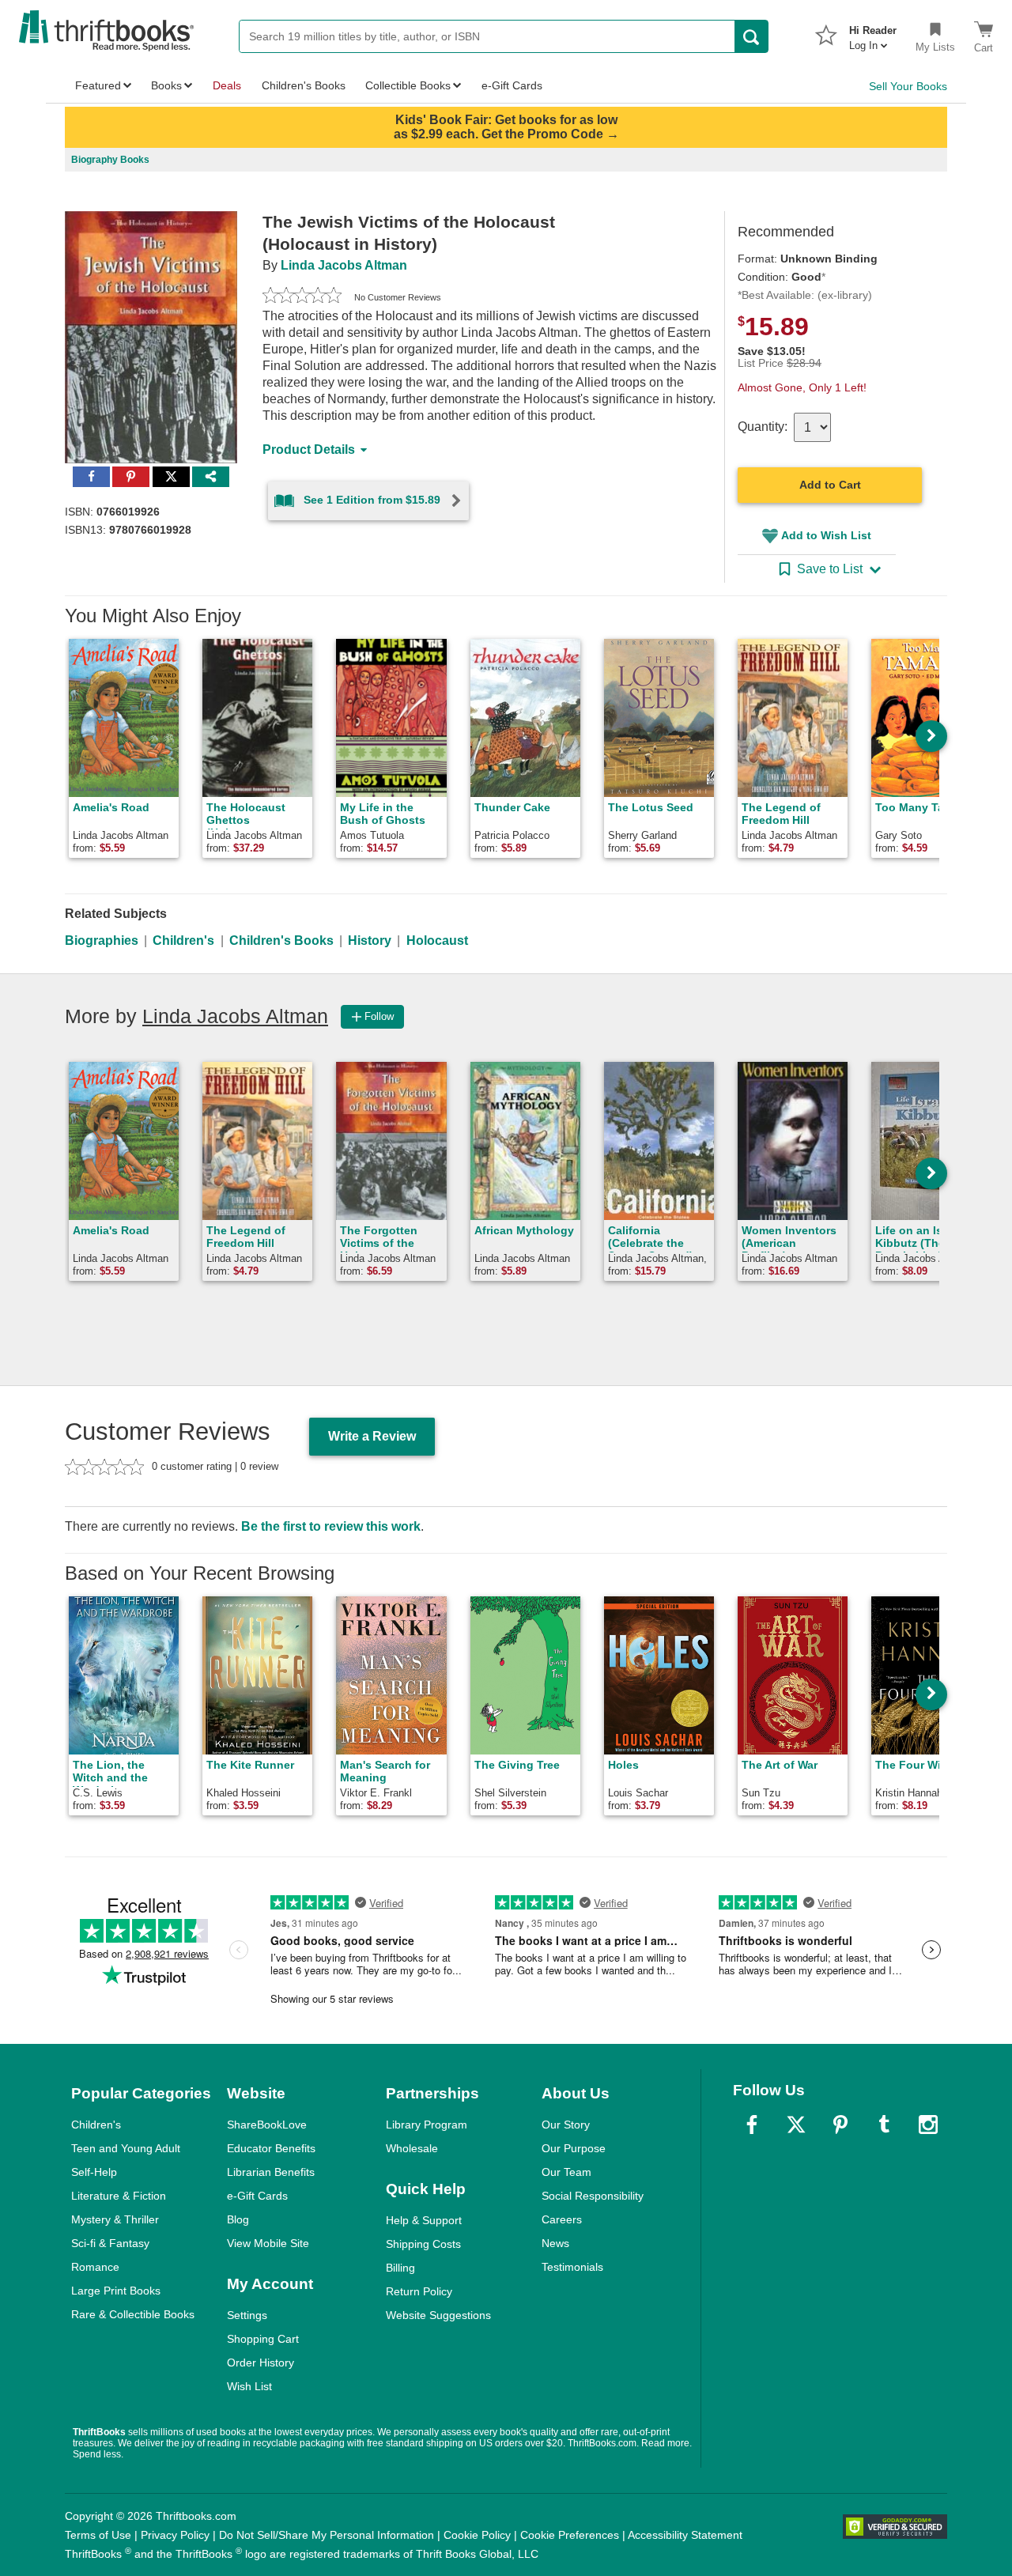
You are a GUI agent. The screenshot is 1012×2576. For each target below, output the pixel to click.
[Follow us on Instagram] (928, 2125)
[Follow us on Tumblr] (884, 2125)
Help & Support (424, 2220)
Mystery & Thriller (115, 2219)
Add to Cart (830, 485)
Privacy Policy (175, 2535)
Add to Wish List (826, 535)
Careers (562, 2219)
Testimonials (572, 2267)
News (555, 2243)
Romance (95, 2267)
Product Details (309, 449)
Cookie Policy (477, 2535)
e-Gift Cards (257, 2196)
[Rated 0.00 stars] (302, 297)
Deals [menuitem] (227, 85)
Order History (261, 2363)
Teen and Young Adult (126, 2148)
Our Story (566, 2125)
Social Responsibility (593, 2196)
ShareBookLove (267, 2125)
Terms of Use (98, 2535)
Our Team (566, 2172)
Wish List (249, 2386)
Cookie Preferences (570, 2535)
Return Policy (419, 2291)
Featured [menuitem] (98, 85)
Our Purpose (574, 2148)
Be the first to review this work (331, 1526)
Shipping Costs (423, 2244)
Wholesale (412, 2148)
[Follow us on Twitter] (796, 2125)
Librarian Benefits (271, 2172)
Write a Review (372, 1436)
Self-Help (94, 2172)
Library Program (427, 2125)
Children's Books (281, 941)
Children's (183, 941)
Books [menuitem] (166, 85)
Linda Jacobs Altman (344, 265)
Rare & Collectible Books (133, 2314)
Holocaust (437, 941)
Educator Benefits (271, 2148)
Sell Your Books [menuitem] (908, 86)
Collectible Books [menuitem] (408, 85)
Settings (247, 2315)
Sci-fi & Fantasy (110, 2243)
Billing (400, 2268)
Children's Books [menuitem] (304, 85)
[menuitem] (873, 33)
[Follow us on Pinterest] (840, 2125)
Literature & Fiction (119, 2196)
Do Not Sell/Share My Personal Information (327, 2535)
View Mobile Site (268, 2243)
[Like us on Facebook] (752, 2125)
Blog (238, 2219)
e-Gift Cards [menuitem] (512, 85)
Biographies (102, 941)
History (370, 941)
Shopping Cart (263, 2339)
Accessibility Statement (685, 2535)
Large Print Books (116, 2291)
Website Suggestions (438, 2315)
